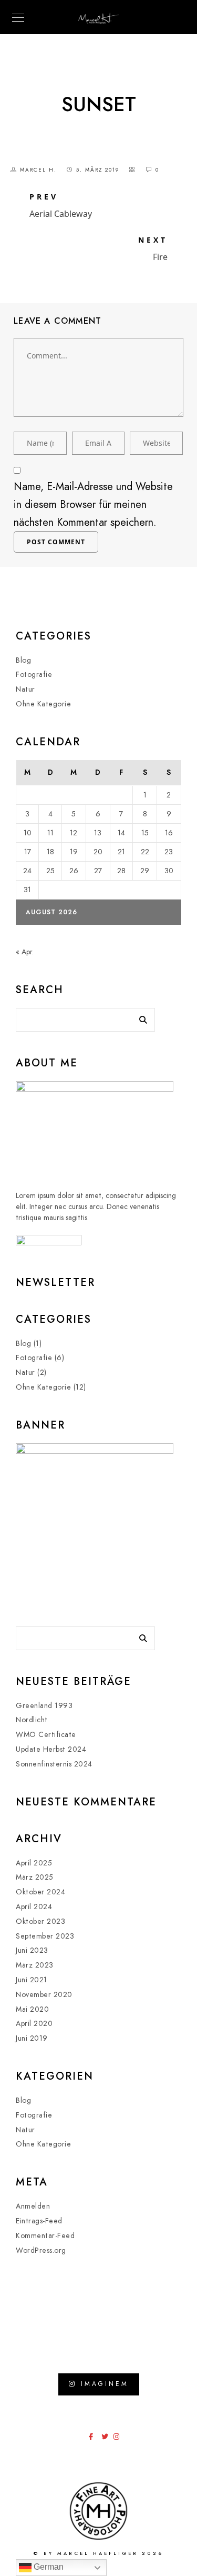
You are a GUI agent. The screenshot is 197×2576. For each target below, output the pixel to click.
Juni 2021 (32, 1980)
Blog (23, 660)
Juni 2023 (32, 1950)
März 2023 (35, 1965)
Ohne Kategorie (43, 704)
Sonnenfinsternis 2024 (54, 1764)
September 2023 (45, 1936)
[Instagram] (119, 2439)
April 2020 (34, 2024)
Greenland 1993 (44, 1706)
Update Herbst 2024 (51, 1749)
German (48, 2567)
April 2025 (34, 1863)
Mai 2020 (32, 2009)
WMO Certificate (46, 1735)
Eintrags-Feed (39, 2221)
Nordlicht (32, 1720)
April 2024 (34, 1907)
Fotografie (34, 675)
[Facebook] (94, 2439)
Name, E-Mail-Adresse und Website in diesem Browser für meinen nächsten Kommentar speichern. (93, 504)
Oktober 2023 (40, 1921)
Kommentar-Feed (45, 2236)
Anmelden (33, 2206)
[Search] (139, 1017)
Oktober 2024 (40, 1892)
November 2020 (44, 1995)
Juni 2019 (32, 2038)
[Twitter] (107, 2439)
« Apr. (25, 952)
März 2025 (35, 1877)
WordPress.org (41, 2250)
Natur (25, 689)
